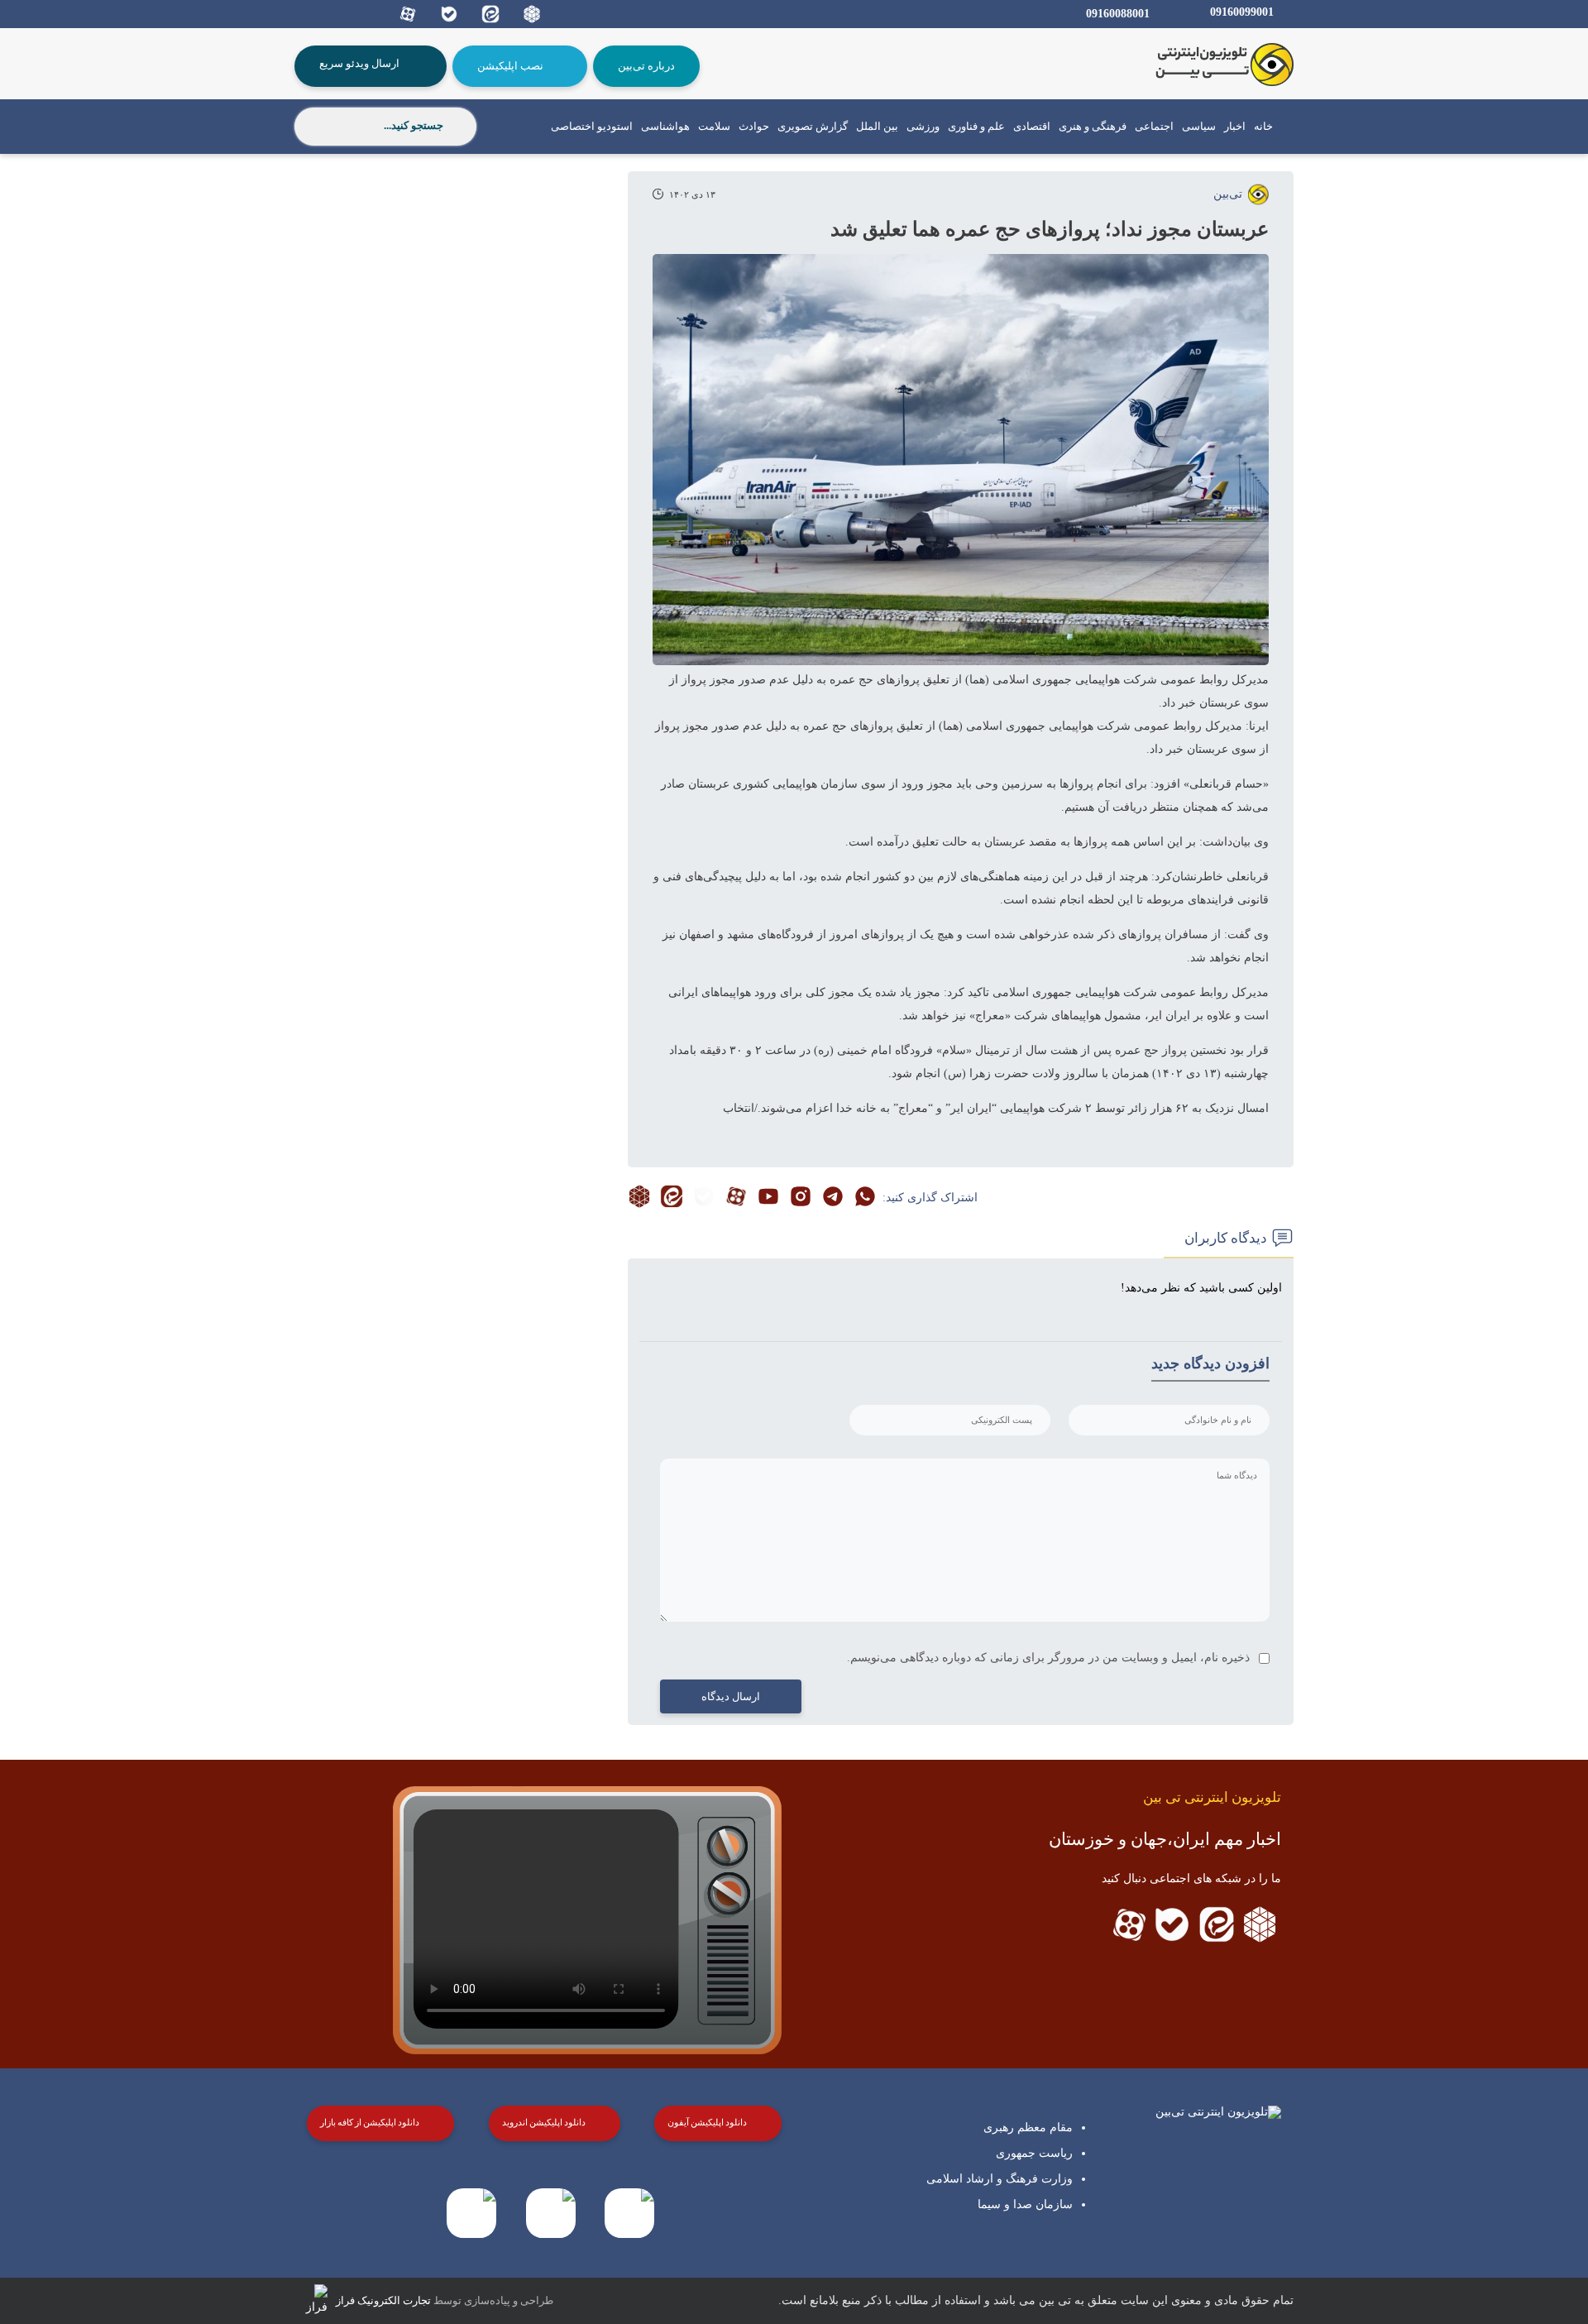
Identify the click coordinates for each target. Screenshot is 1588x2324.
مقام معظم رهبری (1028, 2128)
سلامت (714, 126)
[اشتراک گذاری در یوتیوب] (768, 1198)
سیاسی (1199, 126)
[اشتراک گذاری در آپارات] (736, 1198)
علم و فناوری (976, 126)
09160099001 (1242, 12)
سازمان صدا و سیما (1025, 2204)
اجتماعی (1154, 126)
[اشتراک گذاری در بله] (704, 1198)
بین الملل (877, 126)
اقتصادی (1032, 126)
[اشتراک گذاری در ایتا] (672, 1198)
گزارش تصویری (813, 126)
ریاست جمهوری (1034, 2153)
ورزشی (923, 126)
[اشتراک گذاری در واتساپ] (865, 1198)
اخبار (1235, 126)
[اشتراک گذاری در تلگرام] (833, 1198)
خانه (1263, 126)
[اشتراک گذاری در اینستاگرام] (801, 1198)
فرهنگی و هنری (1093, 126)
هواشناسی (665, 126)
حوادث (754, 126)
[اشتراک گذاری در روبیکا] (639, 1198)
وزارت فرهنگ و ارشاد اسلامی (1000, 2179)
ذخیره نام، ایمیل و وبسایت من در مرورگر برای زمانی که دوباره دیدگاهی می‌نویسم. (1048, 1658)
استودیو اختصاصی (592, 126)
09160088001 (1118, 14)
